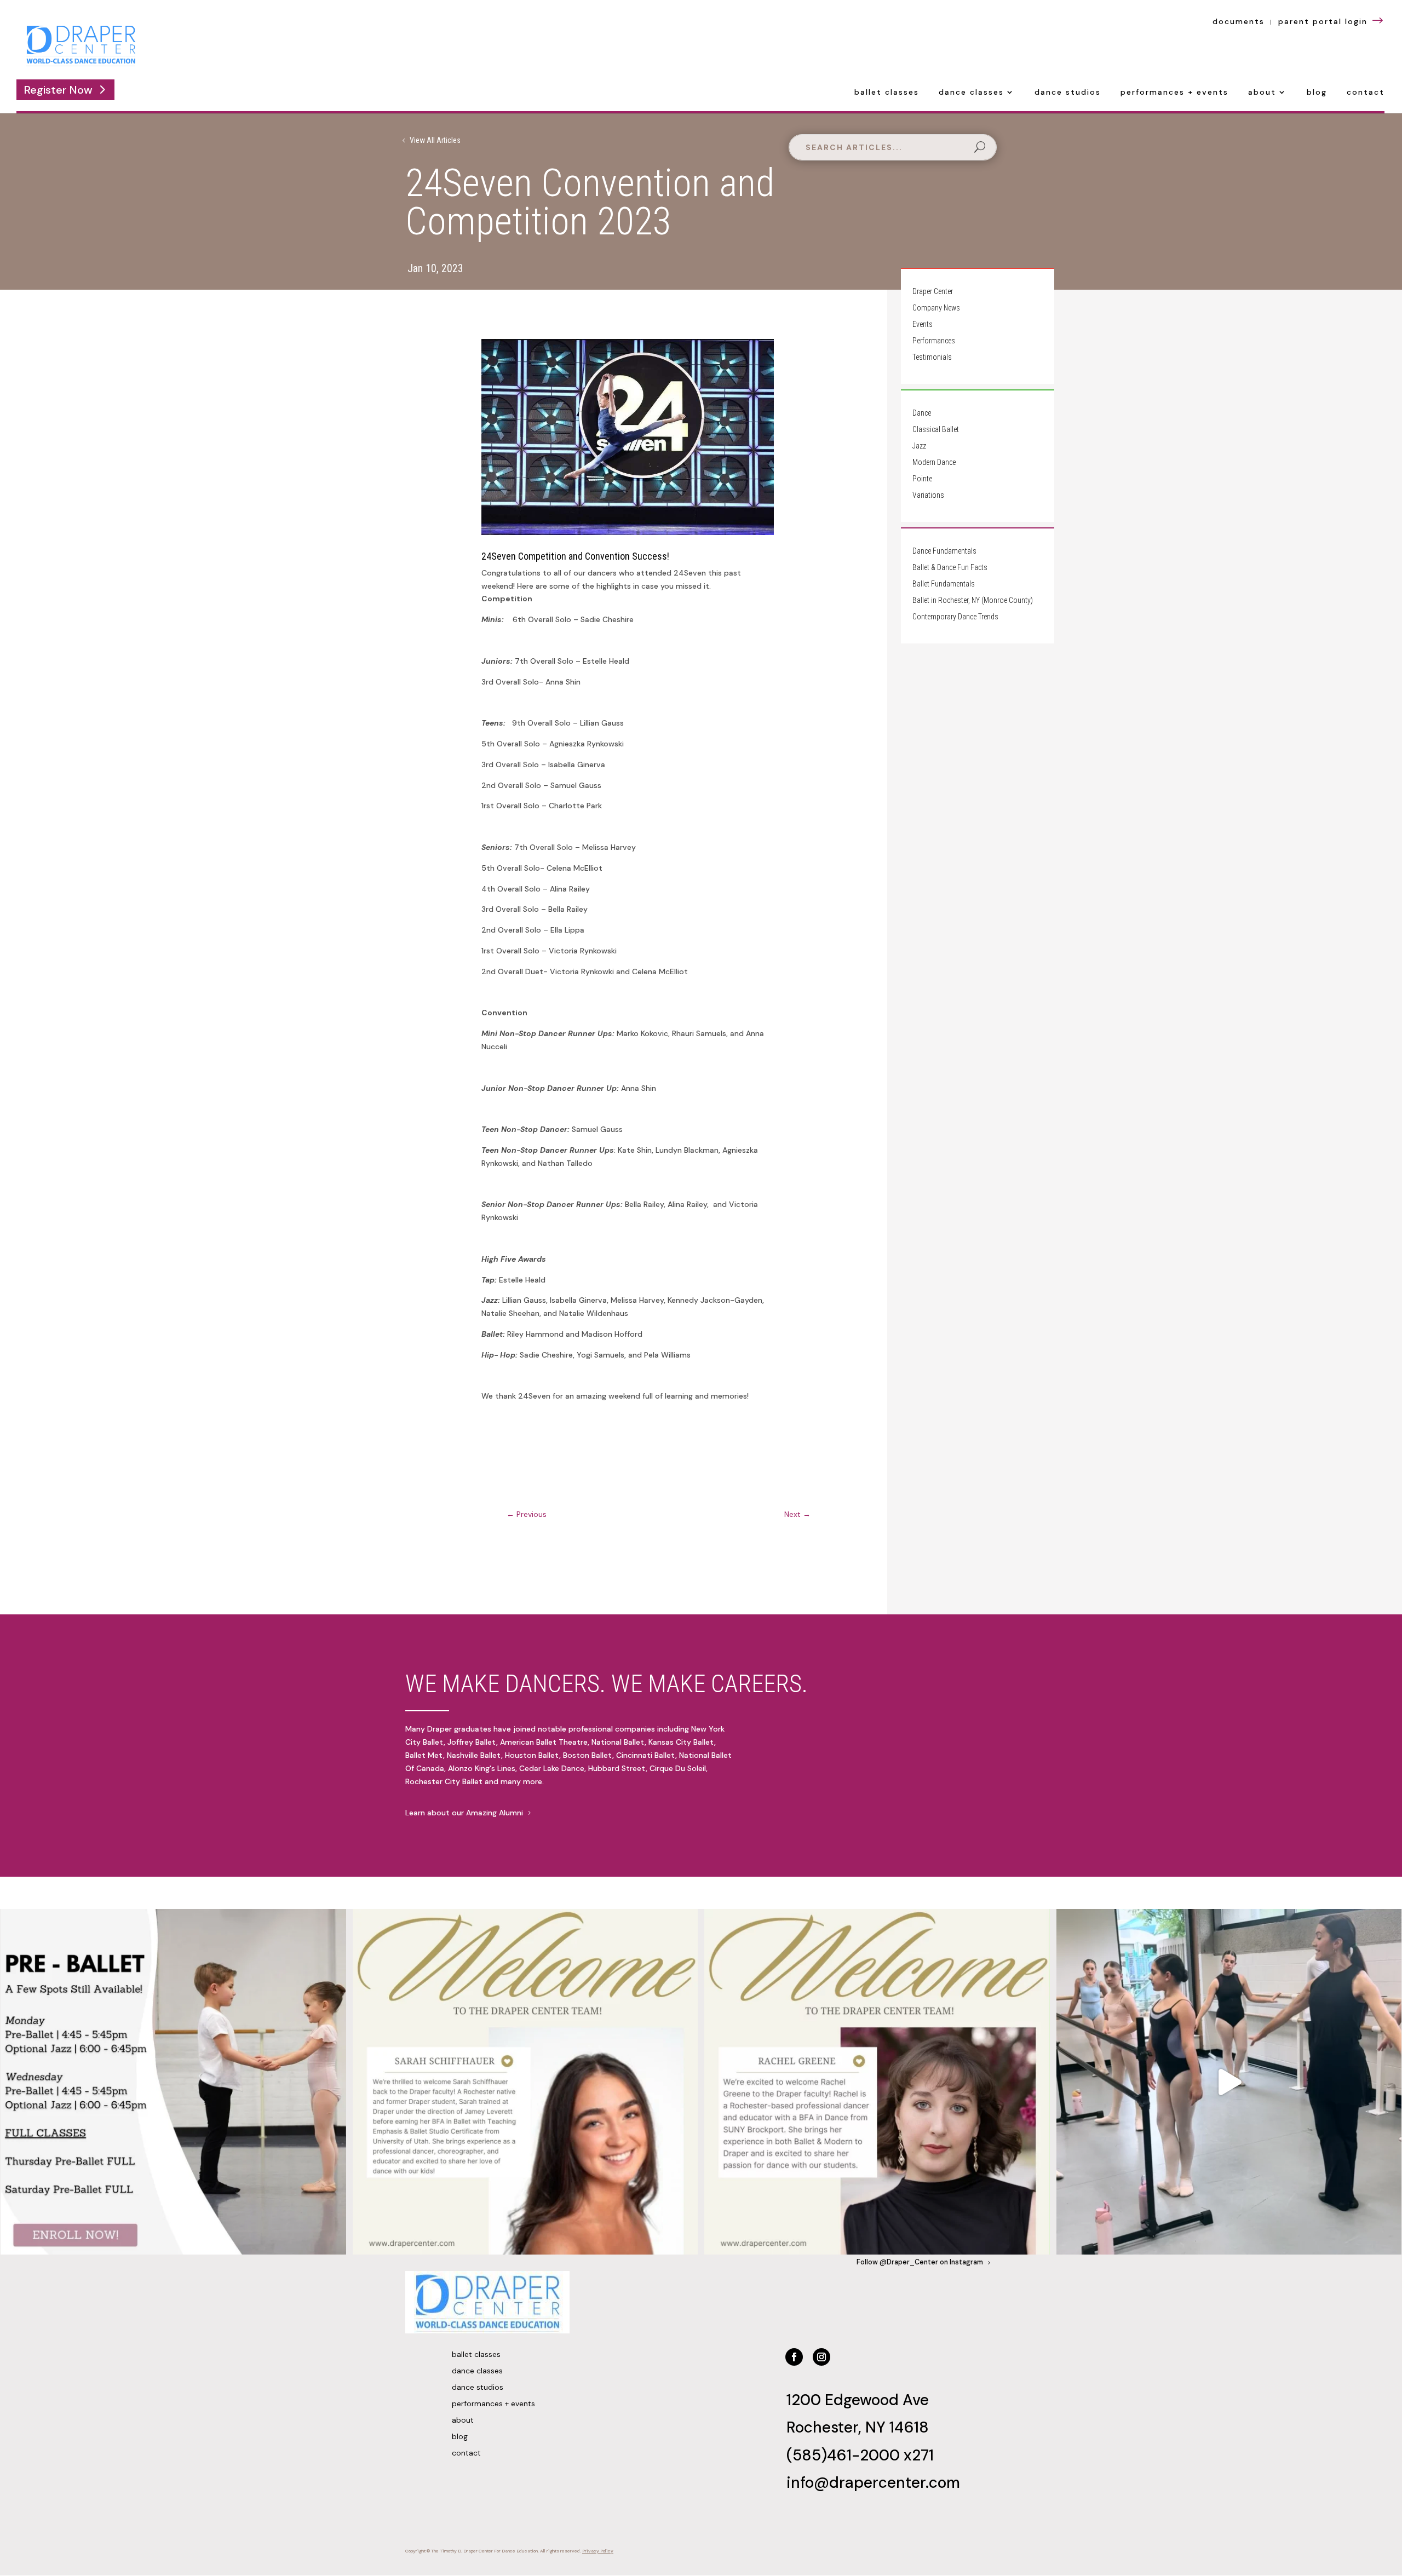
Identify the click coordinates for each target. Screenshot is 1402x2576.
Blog (1317, 93)
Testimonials (932, 357)
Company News (936, 308)
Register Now (58, 90)
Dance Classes (971, 93)
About (1262, 93)
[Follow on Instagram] (821, 2357)
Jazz (919, 446)
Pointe (922, 479)
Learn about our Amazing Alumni (464, 1813)
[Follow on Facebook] (794, 2357)
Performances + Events (1174, 93)
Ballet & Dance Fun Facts (950, 568)
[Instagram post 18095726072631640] (1229, 2082)
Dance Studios (1068, 93)
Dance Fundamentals (944, 551)
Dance (922, 413)
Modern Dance (934, 462)
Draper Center (933, 292)
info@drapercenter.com (873, 2483)
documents (1239, 21)
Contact (1366, 93)
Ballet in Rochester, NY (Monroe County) (973, 600)
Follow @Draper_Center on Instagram (920, 2262)
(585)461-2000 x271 (860, 2455)
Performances (934, 341)
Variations (928, 495)
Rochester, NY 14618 (858, 2427)
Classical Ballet (936, 430)
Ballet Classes (887, 93)
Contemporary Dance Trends (955, 617)
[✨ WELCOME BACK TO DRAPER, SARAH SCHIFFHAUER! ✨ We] (525, 2082)
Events (923, 324)
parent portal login (1332, 21)
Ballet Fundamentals (944, 584)
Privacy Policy (598, 2551)
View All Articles (435, 140)
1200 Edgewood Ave (858, 2400)
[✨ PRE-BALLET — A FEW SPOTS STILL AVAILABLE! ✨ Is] (173, 2082)
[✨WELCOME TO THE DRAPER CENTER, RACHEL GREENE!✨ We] (877, 2082)
